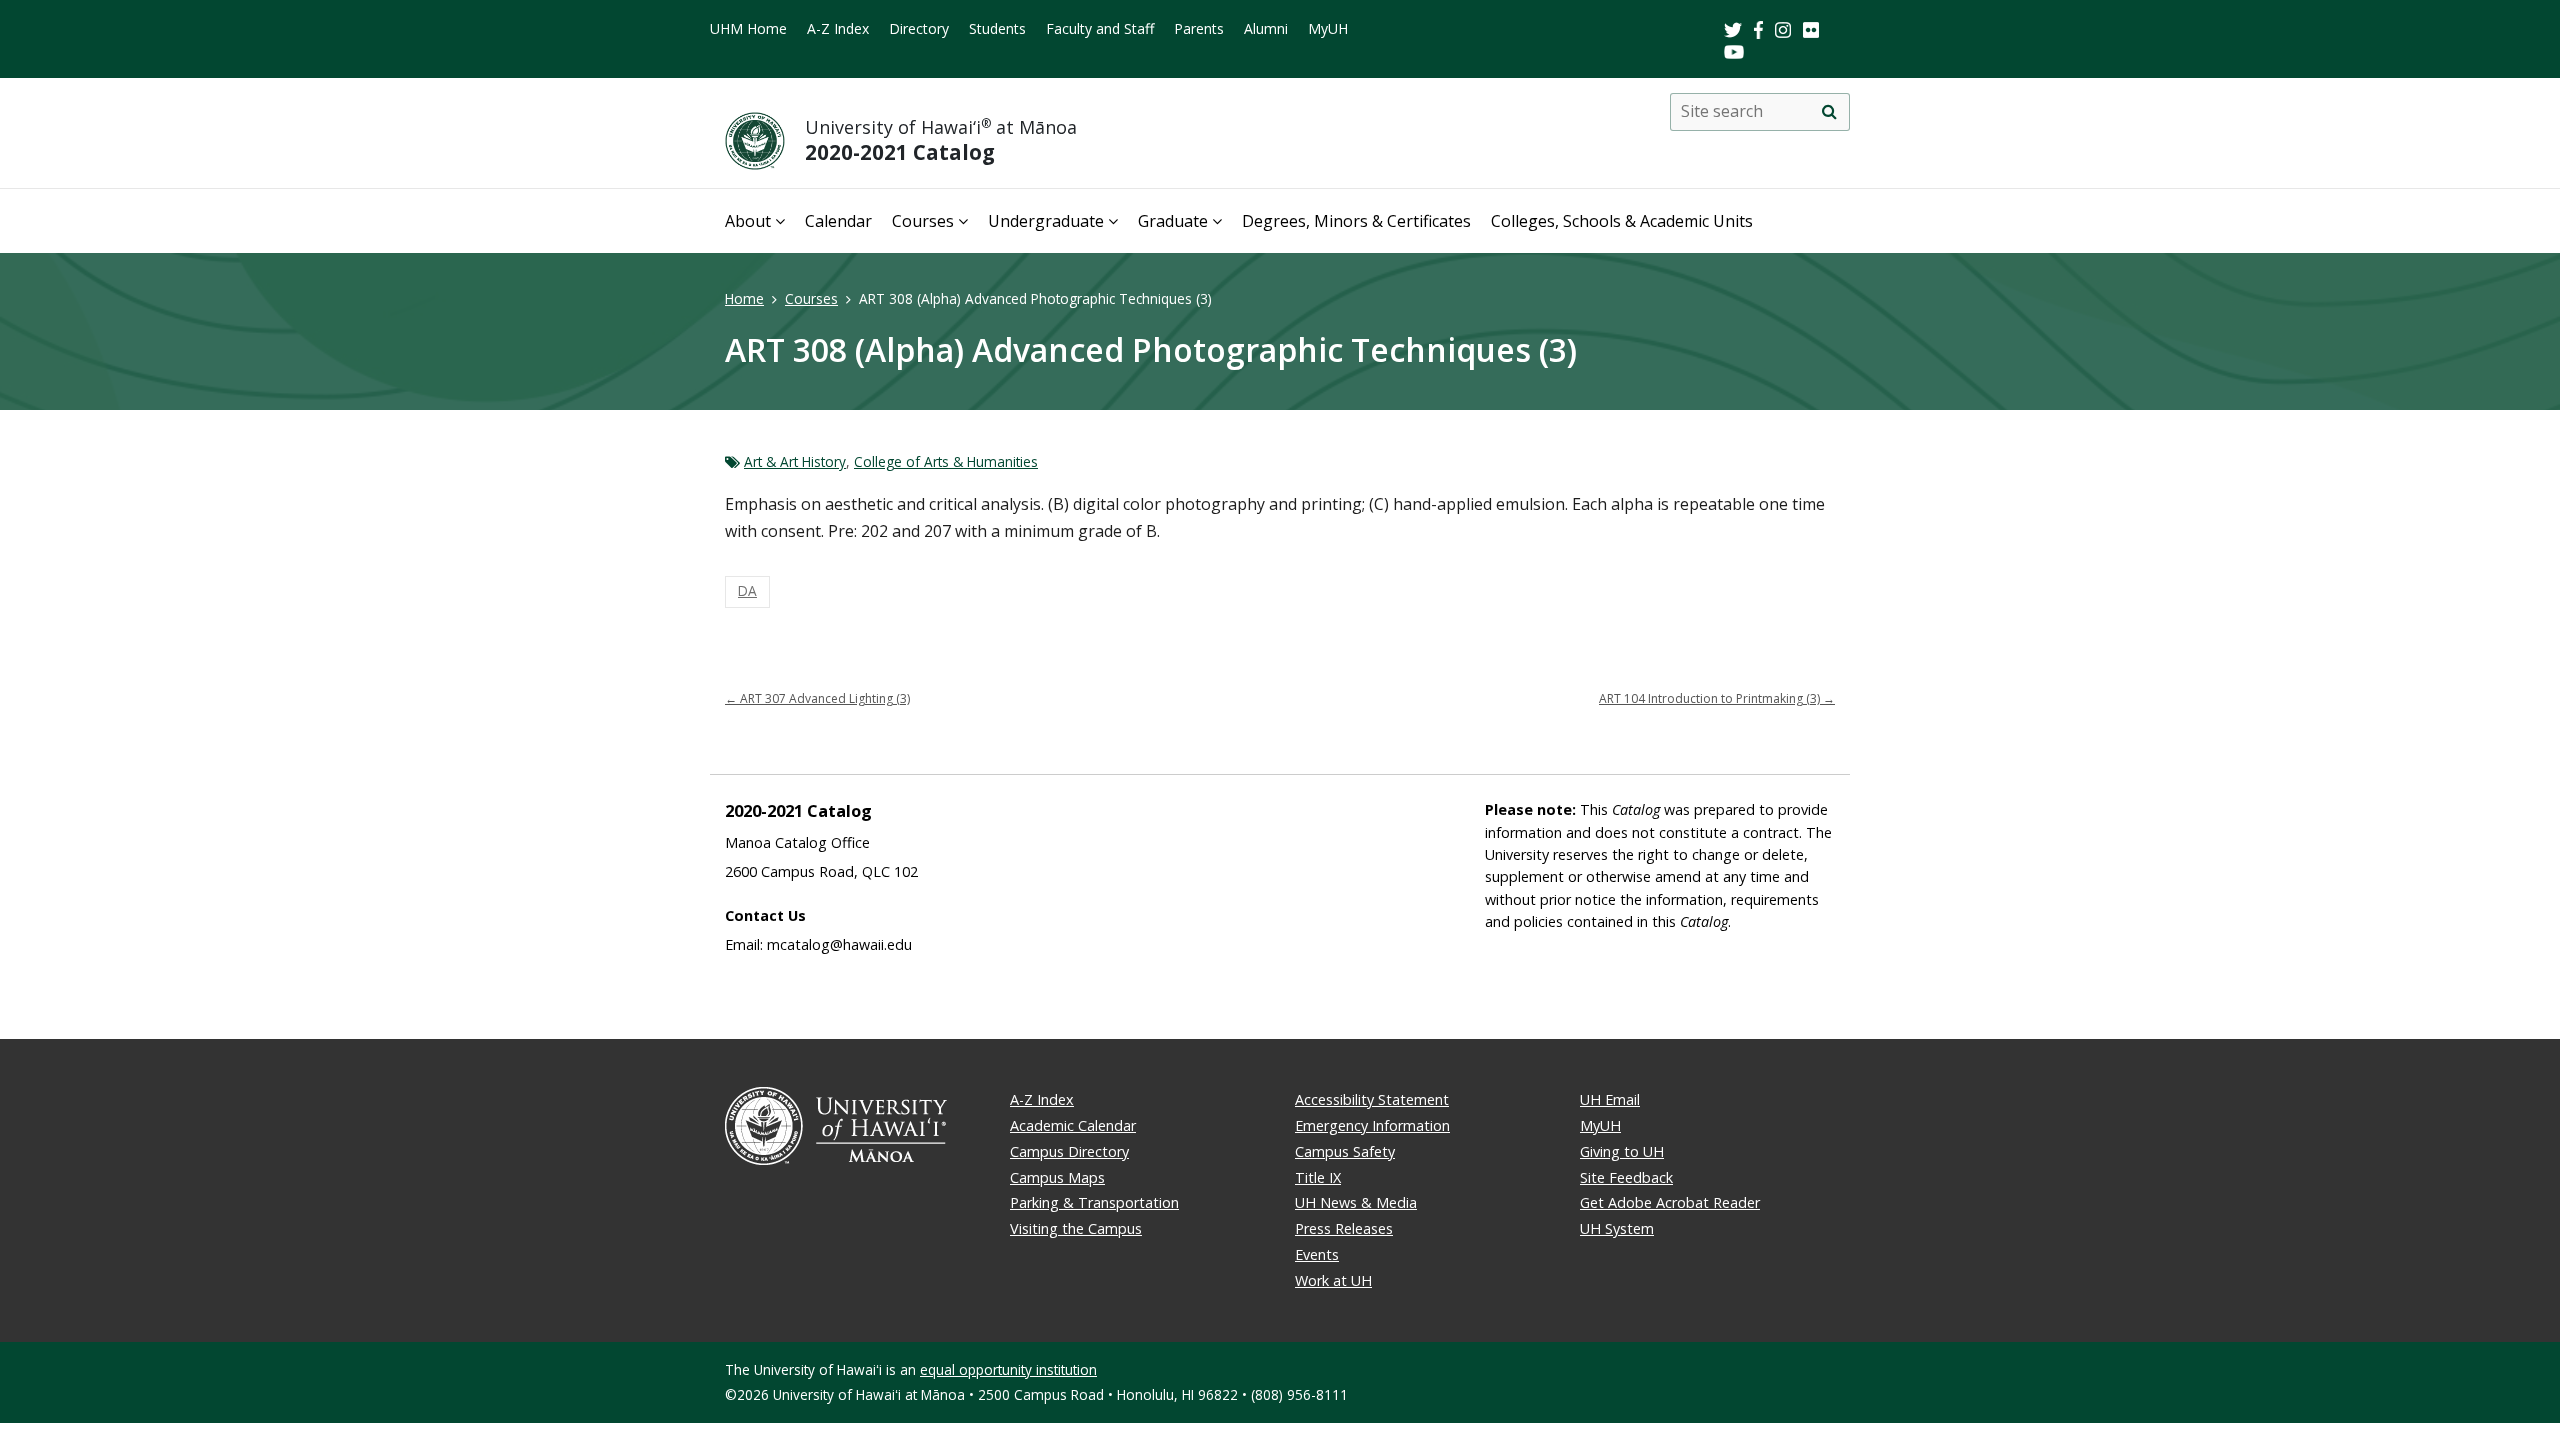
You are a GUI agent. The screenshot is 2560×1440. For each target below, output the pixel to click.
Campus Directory (1069, 1151)
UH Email (1610, 1099)
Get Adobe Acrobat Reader (1670, 1202)
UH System (1617, 1228)
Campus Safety (1345, 1151)
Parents (1199, 28)
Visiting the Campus (1076, 1228)
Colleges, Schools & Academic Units (1622, 221)
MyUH (1328, 28)
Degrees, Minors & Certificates (1356, 221)
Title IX (1318, 1177)
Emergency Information (1372, 1125)
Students (997, 28)
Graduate (1173, 221)
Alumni (1266, 28)
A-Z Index (838, 28)
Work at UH (1333, 1280)
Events (1317, 1254)
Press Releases (1344, 1228)
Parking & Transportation (1094, 1202)
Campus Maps (1057, 1177)
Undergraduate (1046, 221)
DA (747, 590)
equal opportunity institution (1008, 1369)
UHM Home (748, 28)
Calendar (838, 221)
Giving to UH (1622, 1151)
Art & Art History (795, 461)
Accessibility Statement (1372, 1099)
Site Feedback (1626, 1177)
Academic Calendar (1073, 1125)
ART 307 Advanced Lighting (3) (817, 698)
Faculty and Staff (1100, 28)
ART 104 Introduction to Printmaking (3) (1717, 698)
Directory (919, 28)
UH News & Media (1356, 1202)
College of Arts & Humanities (946, 461)
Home (744, 298)
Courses (923, 221)
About (748, 221)
